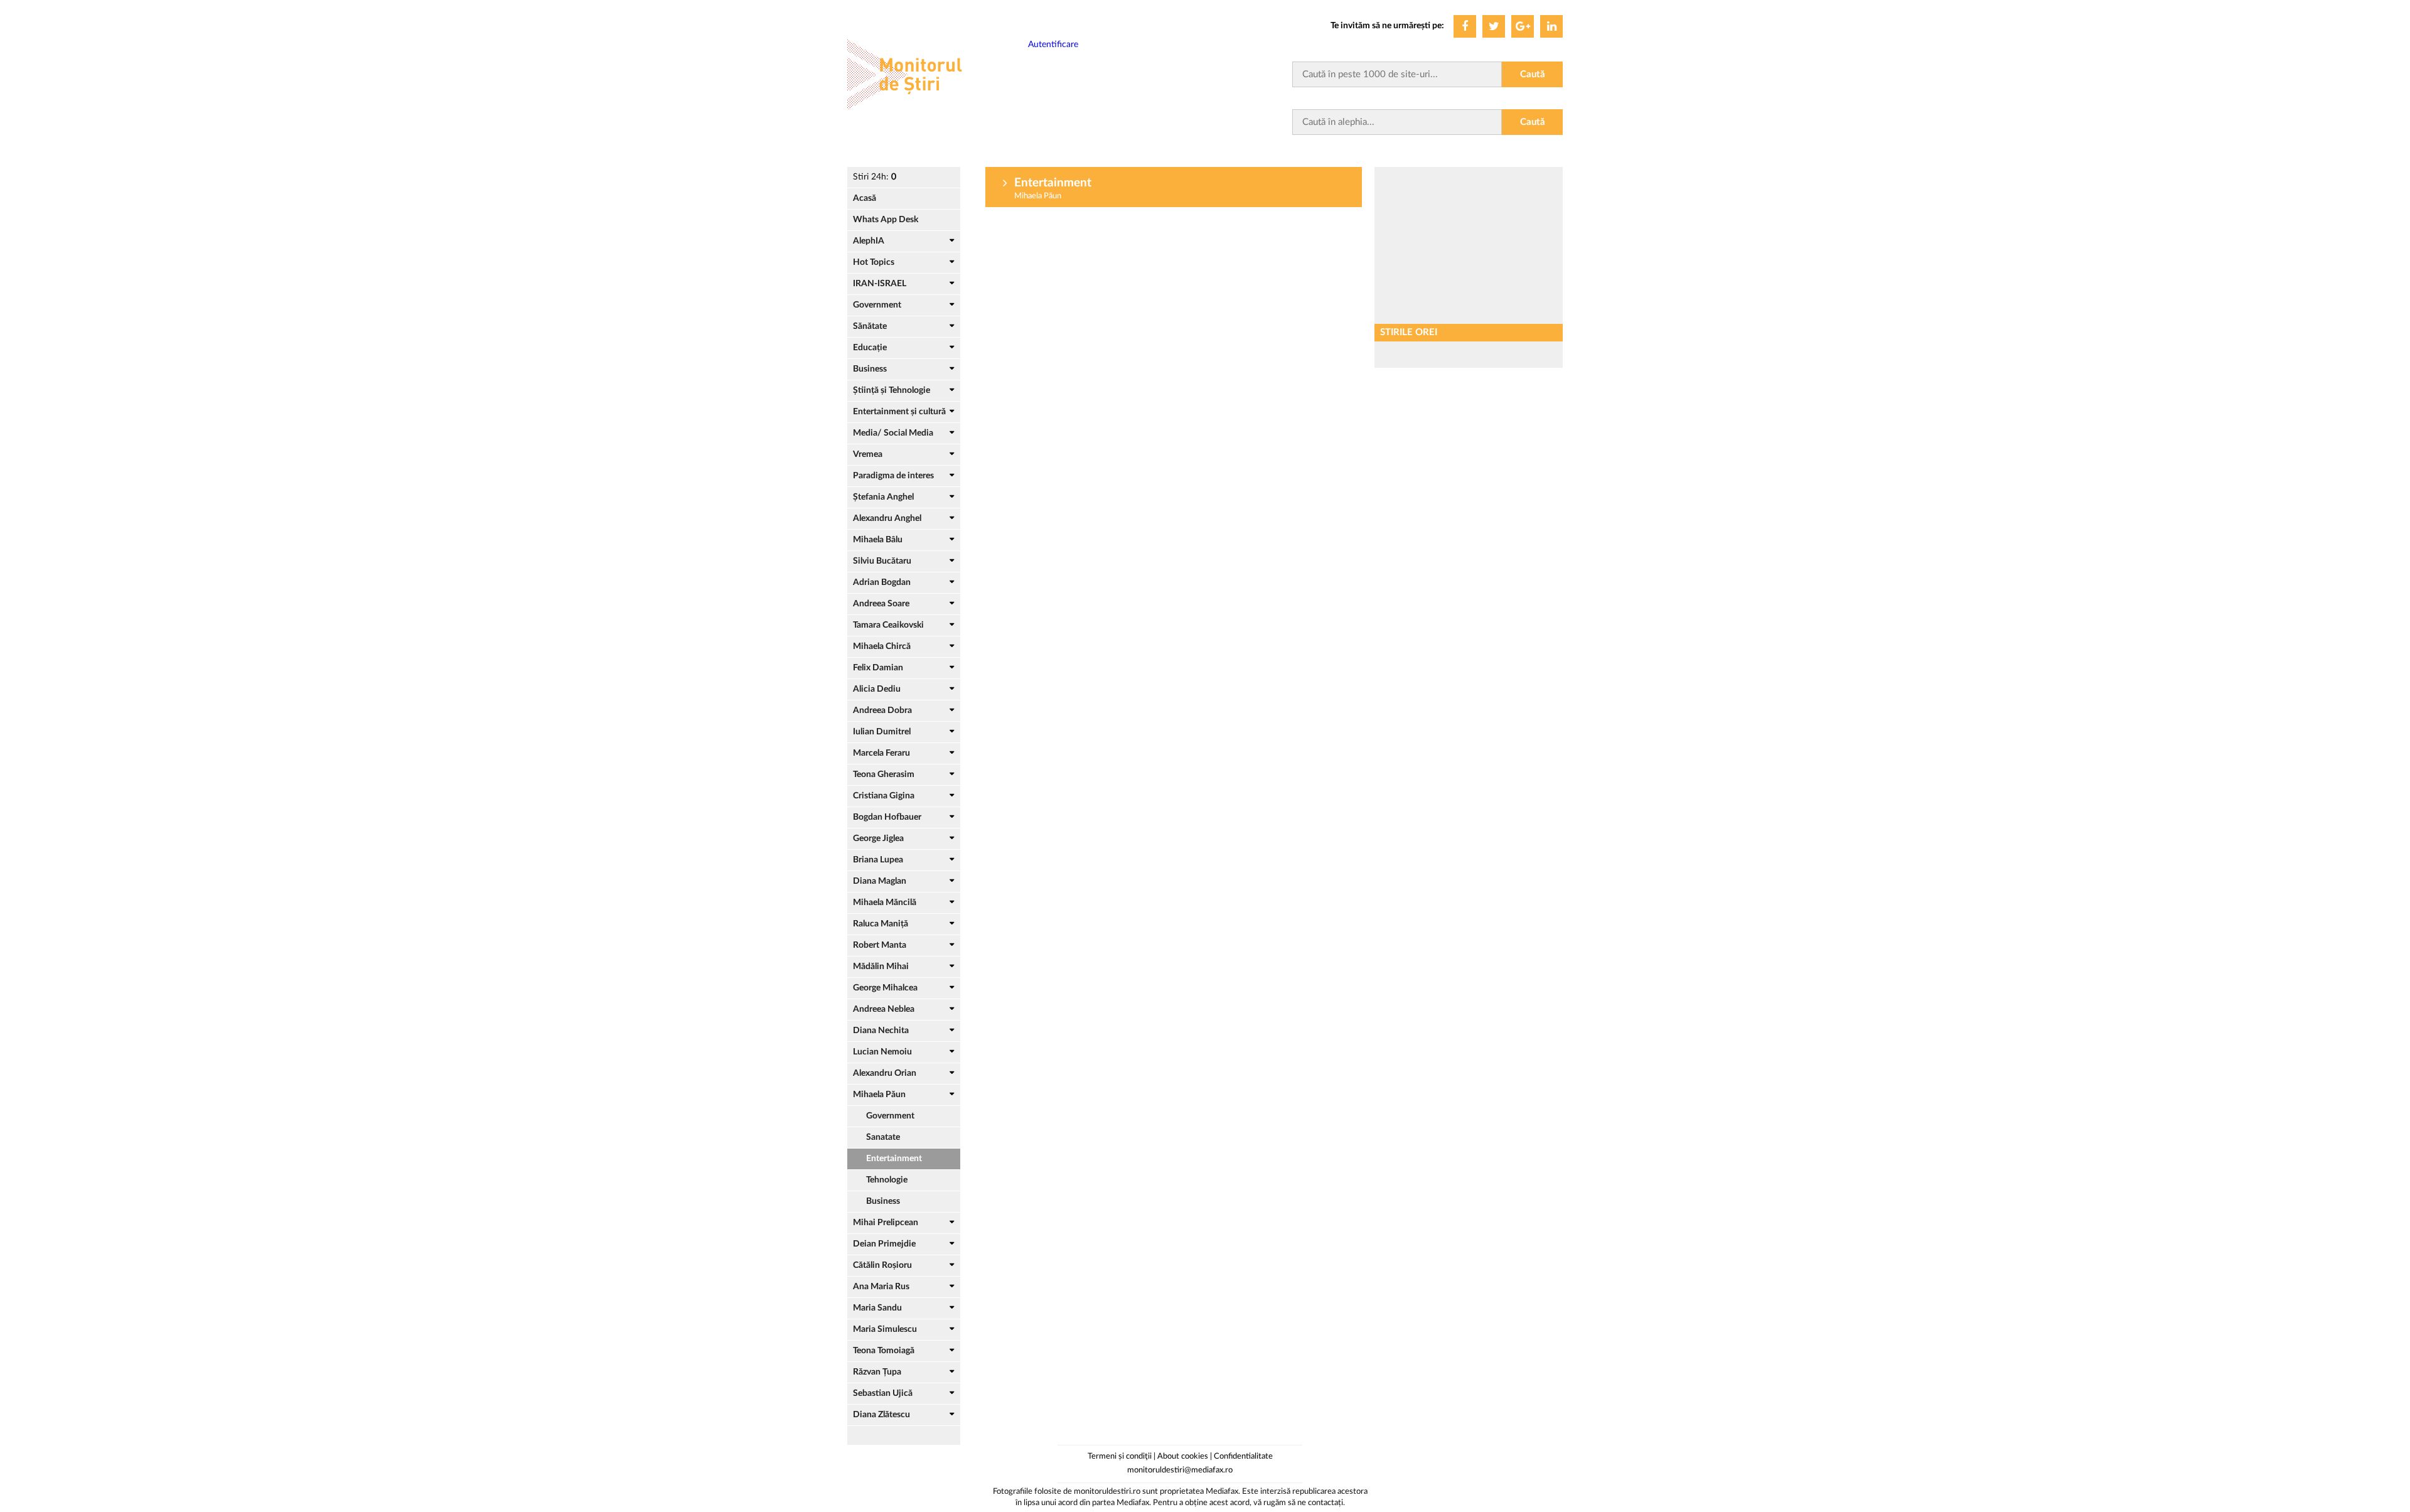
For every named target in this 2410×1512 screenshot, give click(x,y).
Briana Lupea (878, 860)
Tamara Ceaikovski (888, 625)
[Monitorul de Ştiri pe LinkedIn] (1551, 26)
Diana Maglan (880, 881)
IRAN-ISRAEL (880, 284)
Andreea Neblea (884, 1009)
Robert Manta (880, 945)
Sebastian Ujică (883, 1393)
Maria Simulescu (885, 1329)
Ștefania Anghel (883, 497)
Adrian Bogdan (882, 582)
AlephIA (869, 241)
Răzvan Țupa (877, 1372)
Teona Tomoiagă (884, 1351)
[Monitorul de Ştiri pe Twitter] (1494, 26)
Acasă (865, 198)
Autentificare (1053, 45)
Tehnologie (887, 1180)
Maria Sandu (877, 1308)
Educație (870, 348)
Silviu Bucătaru (882, 561)
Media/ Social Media (893, 433)
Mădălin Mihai (881, 967)
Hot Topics (874, 262)
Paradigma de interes (893, 476)
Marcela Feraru (881, 753)
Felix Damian (878, 668)
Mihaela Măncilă (885, 903)
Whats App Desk (886, 220)
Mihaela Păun (879, 1095)
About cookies (1183, 1456)
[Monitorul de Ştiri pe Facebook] (1465, 26)
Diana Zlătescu (881, 1415)
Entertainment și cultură (899, 412)
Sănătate (870, 326)
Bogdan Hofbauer (887, 817)
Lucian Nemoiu (882, 1052)
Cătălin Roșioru (882, 1265)
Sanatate (883, 1137)
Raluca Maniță (881, 924)
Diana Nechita (881, 1031)
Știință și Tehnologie (892, 390)
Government (877, 305)
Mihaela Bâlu (878, 540)
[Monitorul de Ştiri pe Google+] (1523, 26)
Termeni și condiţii (1120, 1456)
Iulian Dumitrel (882, 732)
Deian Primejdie (884, 1244)
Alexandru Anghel (887, 518)
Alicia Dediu (877, 689)
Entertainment (894, 1159)
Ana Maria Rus (881, 1287)
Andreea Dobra (882, 710)
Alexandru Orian (885, 1073)
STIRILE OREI (1409, 332)
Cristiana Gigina (884, 796)
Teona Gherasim (884, 775)
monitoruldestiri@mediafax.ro (1180, 1470)
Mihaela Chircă (882, 646)
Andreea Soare (881, 604)
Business (870, 369)
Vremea (868, 454)
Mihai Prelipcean (886, 1223)
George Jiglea (878, 839)
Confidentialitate (1243, 1456)
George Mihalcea (885, 988)
